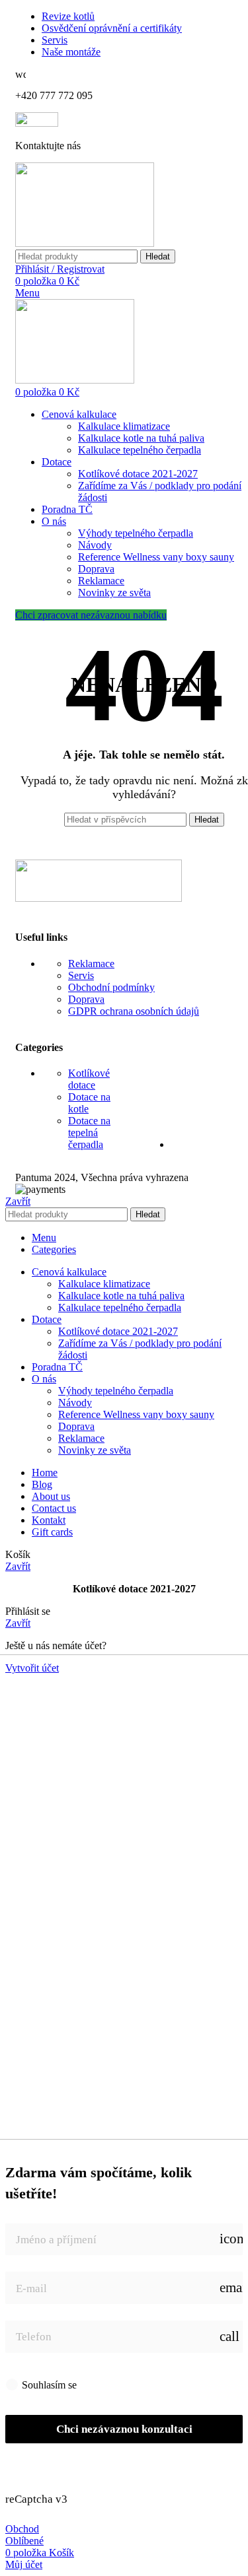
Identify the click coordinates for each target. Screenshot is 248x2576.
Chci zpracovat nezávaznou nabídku (91, 615)
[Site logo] (85, 243)
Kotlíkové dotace (89, 1079)
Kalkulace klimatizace (124, 426)
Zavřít (18, 1201)
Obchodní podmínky (111, 987)
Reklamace (101, 581)
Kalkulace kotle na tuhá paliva (141, 438)
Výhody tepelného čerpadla (136, 533)
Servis (81, 975)
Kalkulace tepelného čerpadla (140, 450)
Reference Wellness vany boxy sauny (156, 557)
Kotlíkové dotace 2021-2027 (138, 474)
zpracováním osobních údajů (139, 2384)
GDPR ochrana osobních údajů (134, 1011)
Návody (95, 545)
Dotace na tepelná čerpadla (89, 1133)
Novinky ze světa (114, 593)
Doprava (96, 569)
